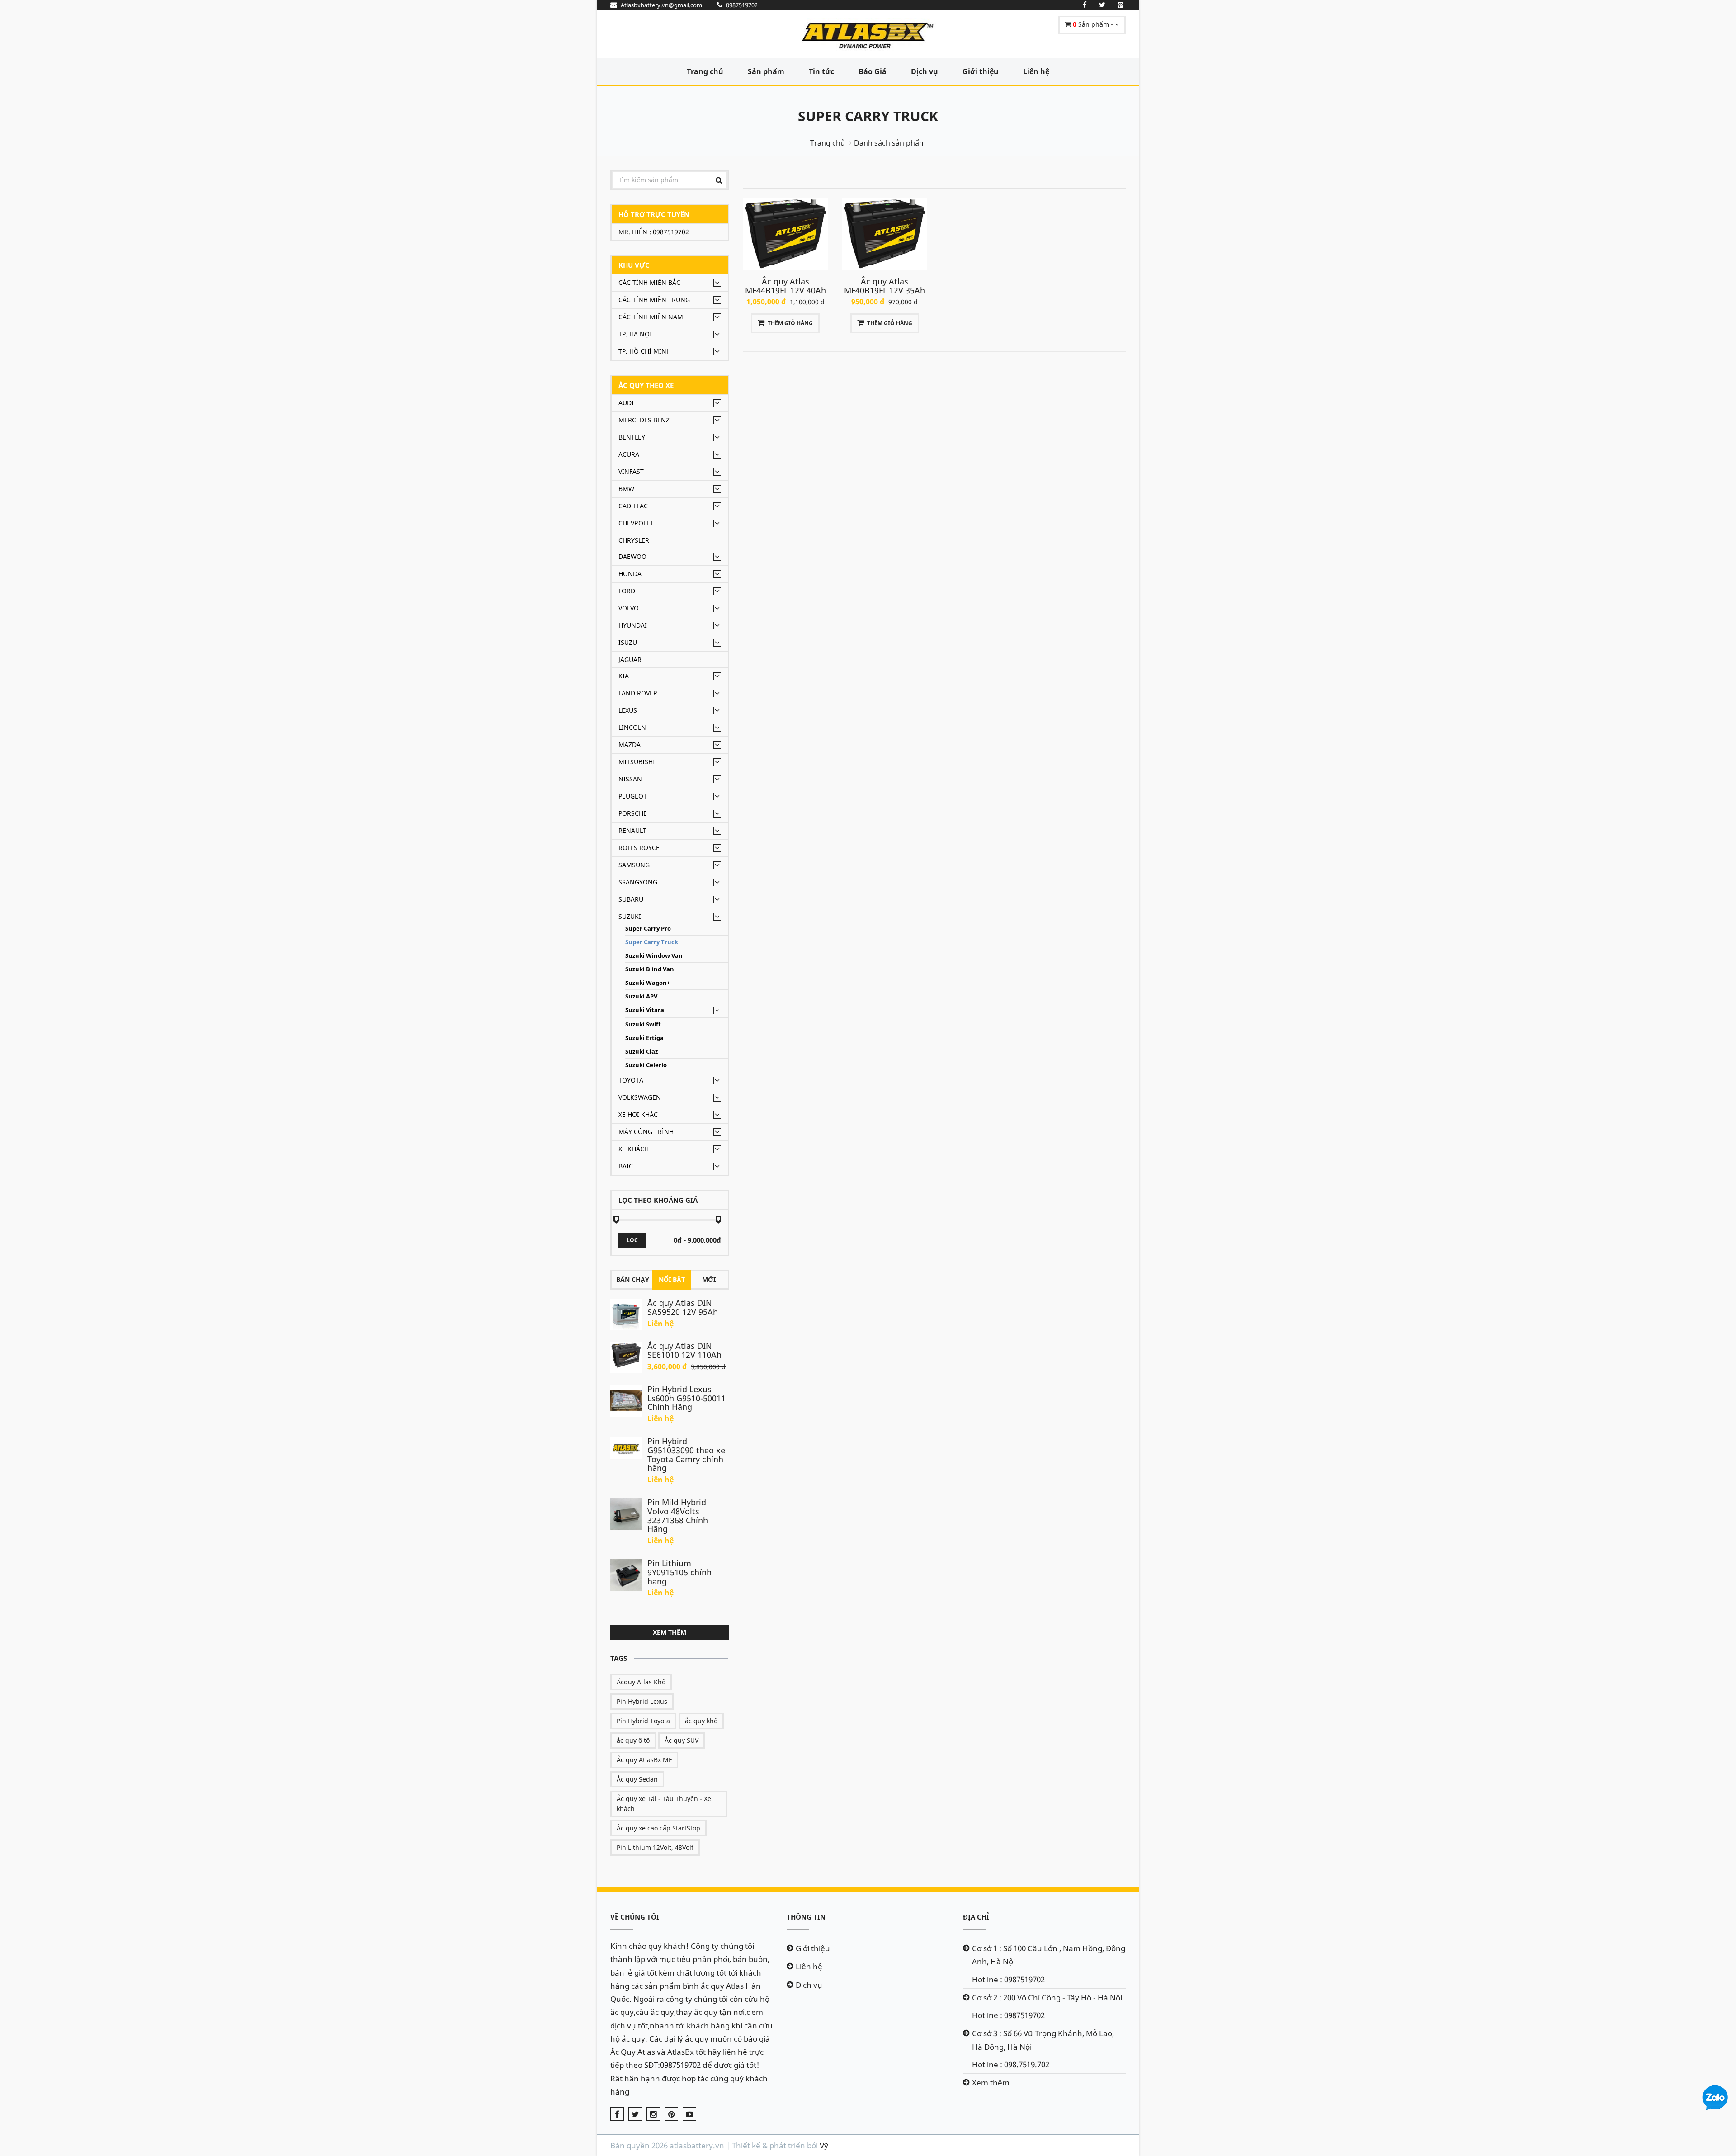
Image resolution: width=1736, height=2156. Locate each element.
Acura (629, 454)
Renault (632, 830)
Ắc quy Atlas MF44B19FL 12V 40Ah (785, 286)
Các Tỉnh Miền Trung (654, 300)
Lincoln (632, 727)
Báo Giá (873, 71)
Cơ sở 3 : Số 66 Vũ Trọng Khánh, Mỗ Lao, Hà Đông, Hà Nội (1043, 2040)
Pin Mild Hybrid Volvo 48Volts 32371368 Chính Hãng (678, 1515)
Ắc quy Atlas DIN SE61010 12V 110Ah (684, 1350)
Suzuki (630, 916)
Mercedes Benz (644, 420)
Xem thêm (670, 1632)
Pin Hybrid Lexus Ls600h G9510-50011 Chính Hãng (686, 1398)
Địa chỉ (976, 1917)
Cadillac (633, 506)
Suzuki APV (641, 996)
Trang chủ (705, 71)
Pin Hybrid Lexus (642, 1701)
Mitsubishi (637, 762)
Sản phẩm (766, 71)
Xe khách (634, 1149)
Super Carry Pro (648, 929)
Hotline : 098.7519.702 (1011, 2064)
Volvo (629, 608)
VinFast (631, 471)
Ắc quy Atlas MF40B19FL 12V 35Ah (885, 286)
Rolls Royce (639, 848)
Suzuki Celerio (646, 1065)
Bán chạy (633, 1279)
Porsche (633, 813)
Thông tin (806, 1917)
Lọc (632, 1240)
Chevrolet (636, 523)
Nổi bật (672, 1279)
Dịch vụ (925, 71)
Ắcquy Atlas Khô (641, 1682)
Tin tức (821, 71)
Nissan (630, 779)
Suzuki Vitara (645, 1010)
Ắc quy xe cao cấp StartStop (658, 1828)
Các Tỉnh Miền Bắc (649, 282)
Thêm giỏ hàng (790, 323)
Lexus (628, 710)
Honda (630, 574)
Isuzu (628, 642)
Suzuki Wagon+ (648, 983)
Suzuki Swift (643, 1024)
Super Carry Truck (868, 116)
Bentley (632, 437)
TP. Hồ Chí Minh (645, 351)
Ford (627, 591)
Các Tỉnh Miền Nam (651, 317)
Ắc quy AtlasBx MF (644, 1760)
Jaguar (630, 660)
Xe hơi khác (638, 1114)
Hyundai (633, 625)
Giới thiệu (981, 71)
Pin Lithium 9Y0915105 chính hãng (679, 1572)
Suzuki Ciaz (642, 1052)
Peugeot (633, 796)
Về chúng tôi (635, 1917)
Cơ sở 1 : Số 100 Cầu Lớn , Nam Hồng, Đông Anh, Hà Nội (1049, 1955)
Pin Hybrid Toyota (643, 1721)
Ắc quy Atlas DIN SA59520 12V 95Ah (683, 1307)
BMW (626, 489)
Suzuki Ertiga (644, 1038)
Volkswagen (640, 1097)
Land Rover (638, 693)
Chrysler (634, 540)
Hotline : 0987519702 (1008, 1979)
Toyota (631, 1080)
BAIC (626, 1166)
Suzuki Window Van (654, 956)
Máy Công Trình (646, 1132)
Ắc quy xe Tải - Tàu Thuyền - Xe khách (664, 1804)
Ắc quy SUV (682, 1740)
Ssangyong (638, 882)
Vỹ (824, 2145)
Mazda (630, 745)
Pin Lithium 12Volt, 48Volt (655, 1847)
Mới (709, 1279)
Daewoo (632, 556)
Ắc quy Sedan (637, 1779)
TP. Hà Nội (635, 334)
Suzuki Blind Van (650, 969)
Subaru (631, 899)
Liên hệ (1036, 71)
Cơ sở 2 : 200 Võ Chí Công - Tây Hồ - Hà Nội (1047, 1998)
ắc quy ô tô (633, 1740)
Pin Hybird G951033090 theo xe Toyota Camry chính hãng (686, 1454)
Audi (626, 403)
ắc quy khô (701, 1721)
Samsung (634, 865)
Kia (624, 676)
